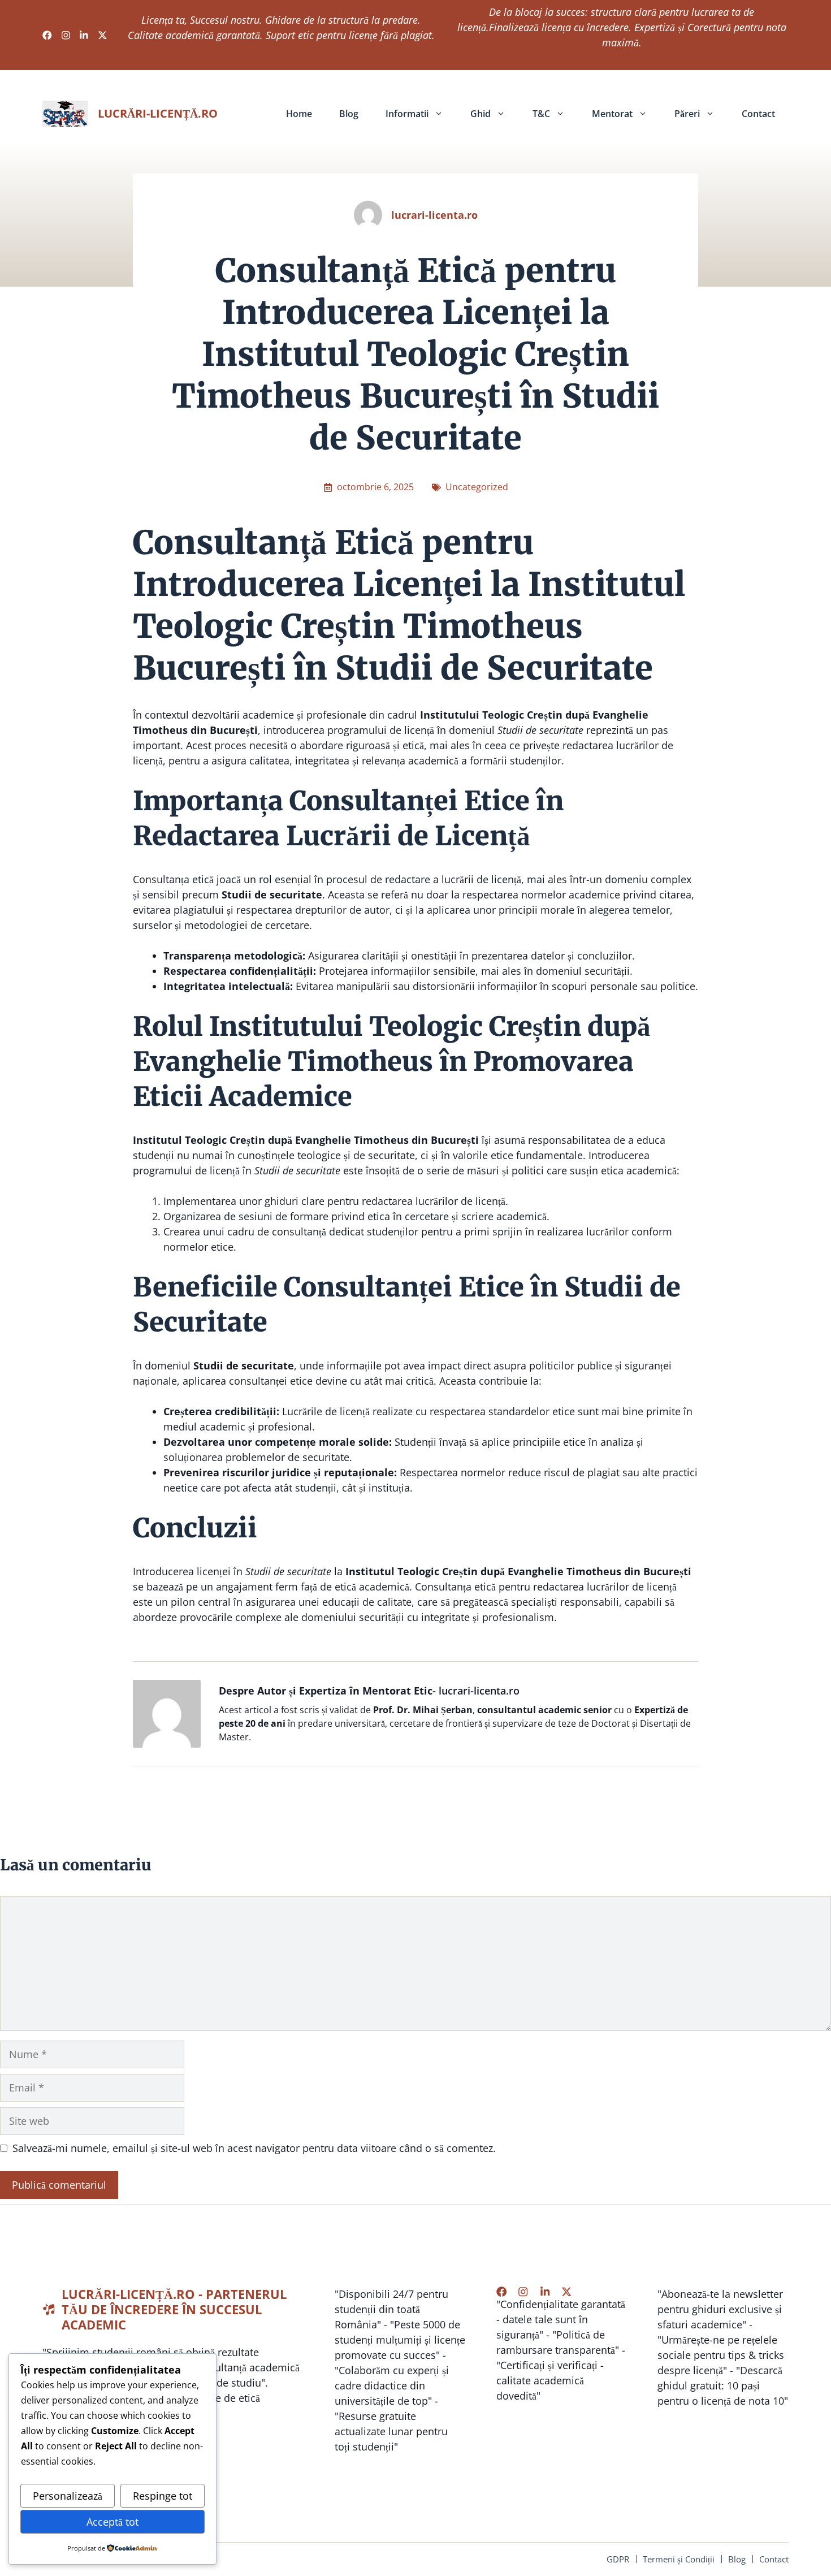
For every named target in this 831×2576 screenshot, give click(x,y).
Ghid (481, 114)
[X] (566, 2292)
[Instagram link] (66, 35)
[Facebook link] (47, 35)
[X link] (103, 35)
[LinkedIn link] (84, 35)
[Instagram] (523, 2292)
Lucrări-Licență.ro (158, 113)
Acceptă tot (112, 2522)
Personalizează (68, 2496)
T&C (541, 114)
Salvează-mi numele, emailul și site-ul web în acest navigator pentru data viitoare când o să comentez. (254, 2148)
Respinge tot (163, 2496)
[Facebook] (501, 2292)
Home (299, 114)
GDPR (618, 2559)
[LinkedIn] (545, 2292)
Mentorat (612, 114)
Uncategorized (477, 487)
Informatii (407, 114)
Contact (758, 114)
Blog (349, 114)
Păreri (687, 114)
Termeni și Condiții (679, 2559)
